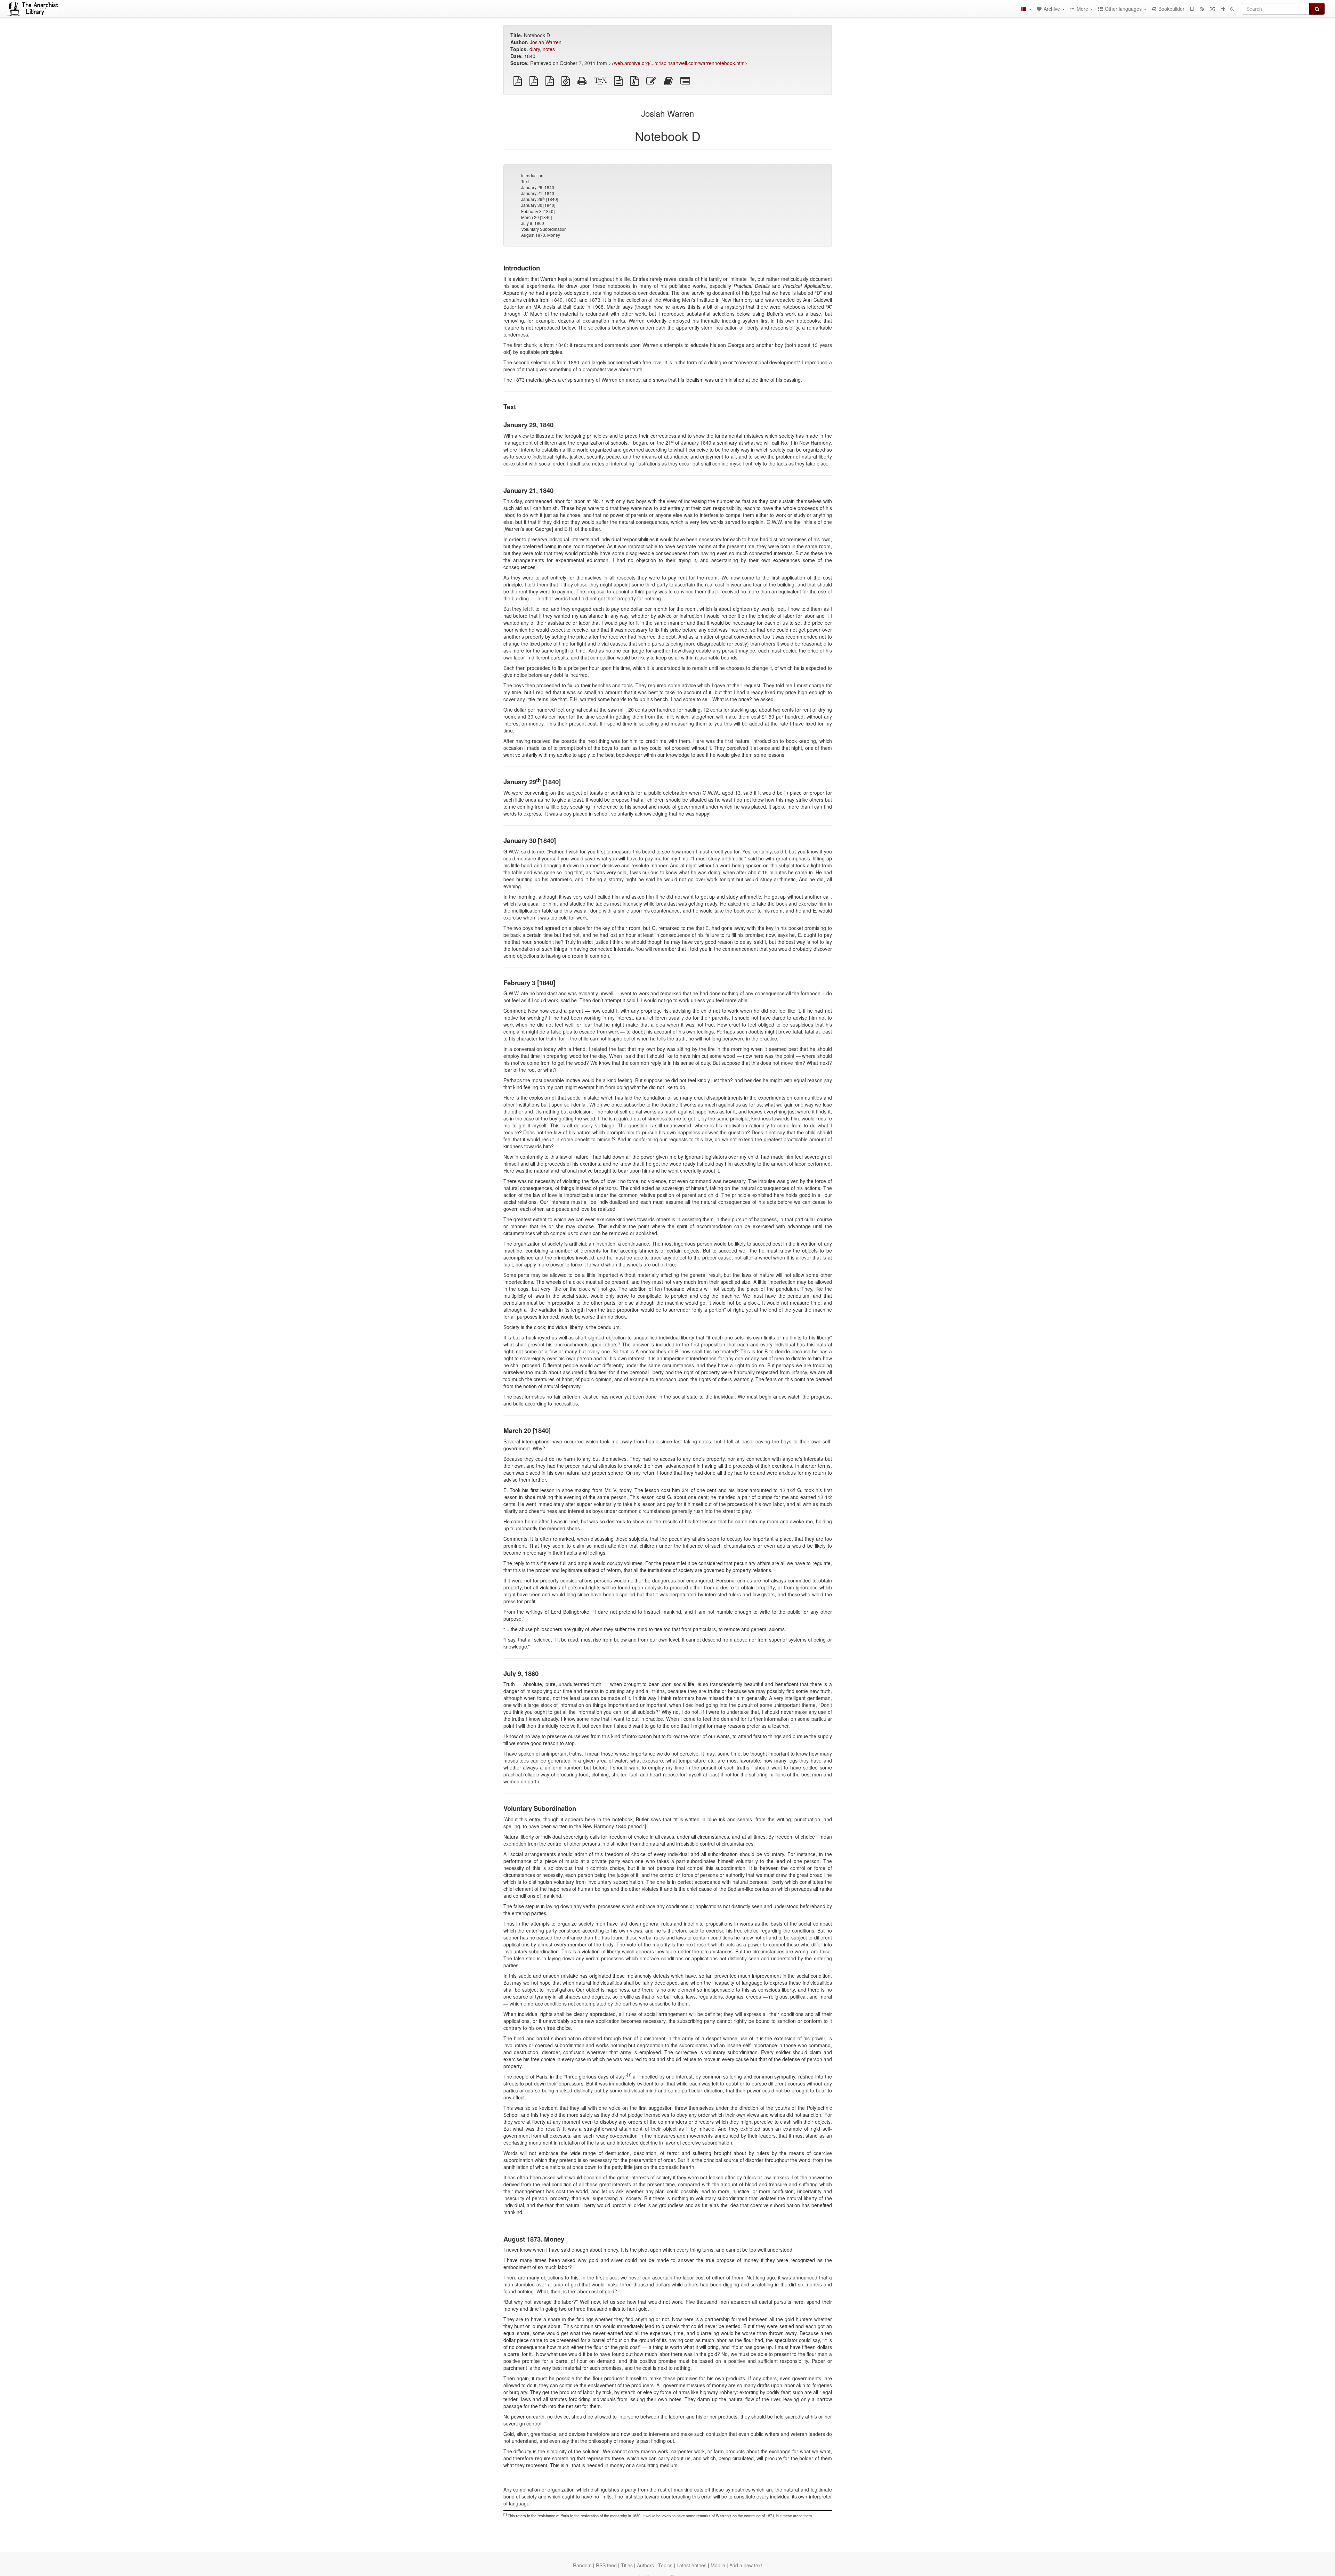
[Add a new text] (1223, 9)
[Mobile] (1192, 9)
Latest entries (691, 2565)
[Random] (1213, 9)
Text (525, 181)
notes (549, 49)
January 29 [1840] (540, 199)
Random (582, 2565)
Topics (665, 2565)
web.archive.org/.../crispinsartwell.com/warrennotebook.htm (679, 63)
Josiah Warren (546, 42)
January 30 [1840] (538, 205)
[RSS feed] (1202, 9)
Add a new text (746, 2565)
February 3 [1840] (538, 211)
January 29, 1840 (538, 187)
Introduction (532, 175)
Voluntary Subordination (544, 229)
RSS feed (606, 2565)
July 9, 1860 (533, 223)
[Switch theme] (1232, 9)
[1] (629, 2075)
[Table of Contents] (1026, 9)
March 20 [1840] (536, 217)
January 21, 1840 (538, 193)
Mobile (718, 2565)
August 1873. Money (541, 235)
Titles (627, 2565)
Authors (645, 2565)
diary (535, 49)
